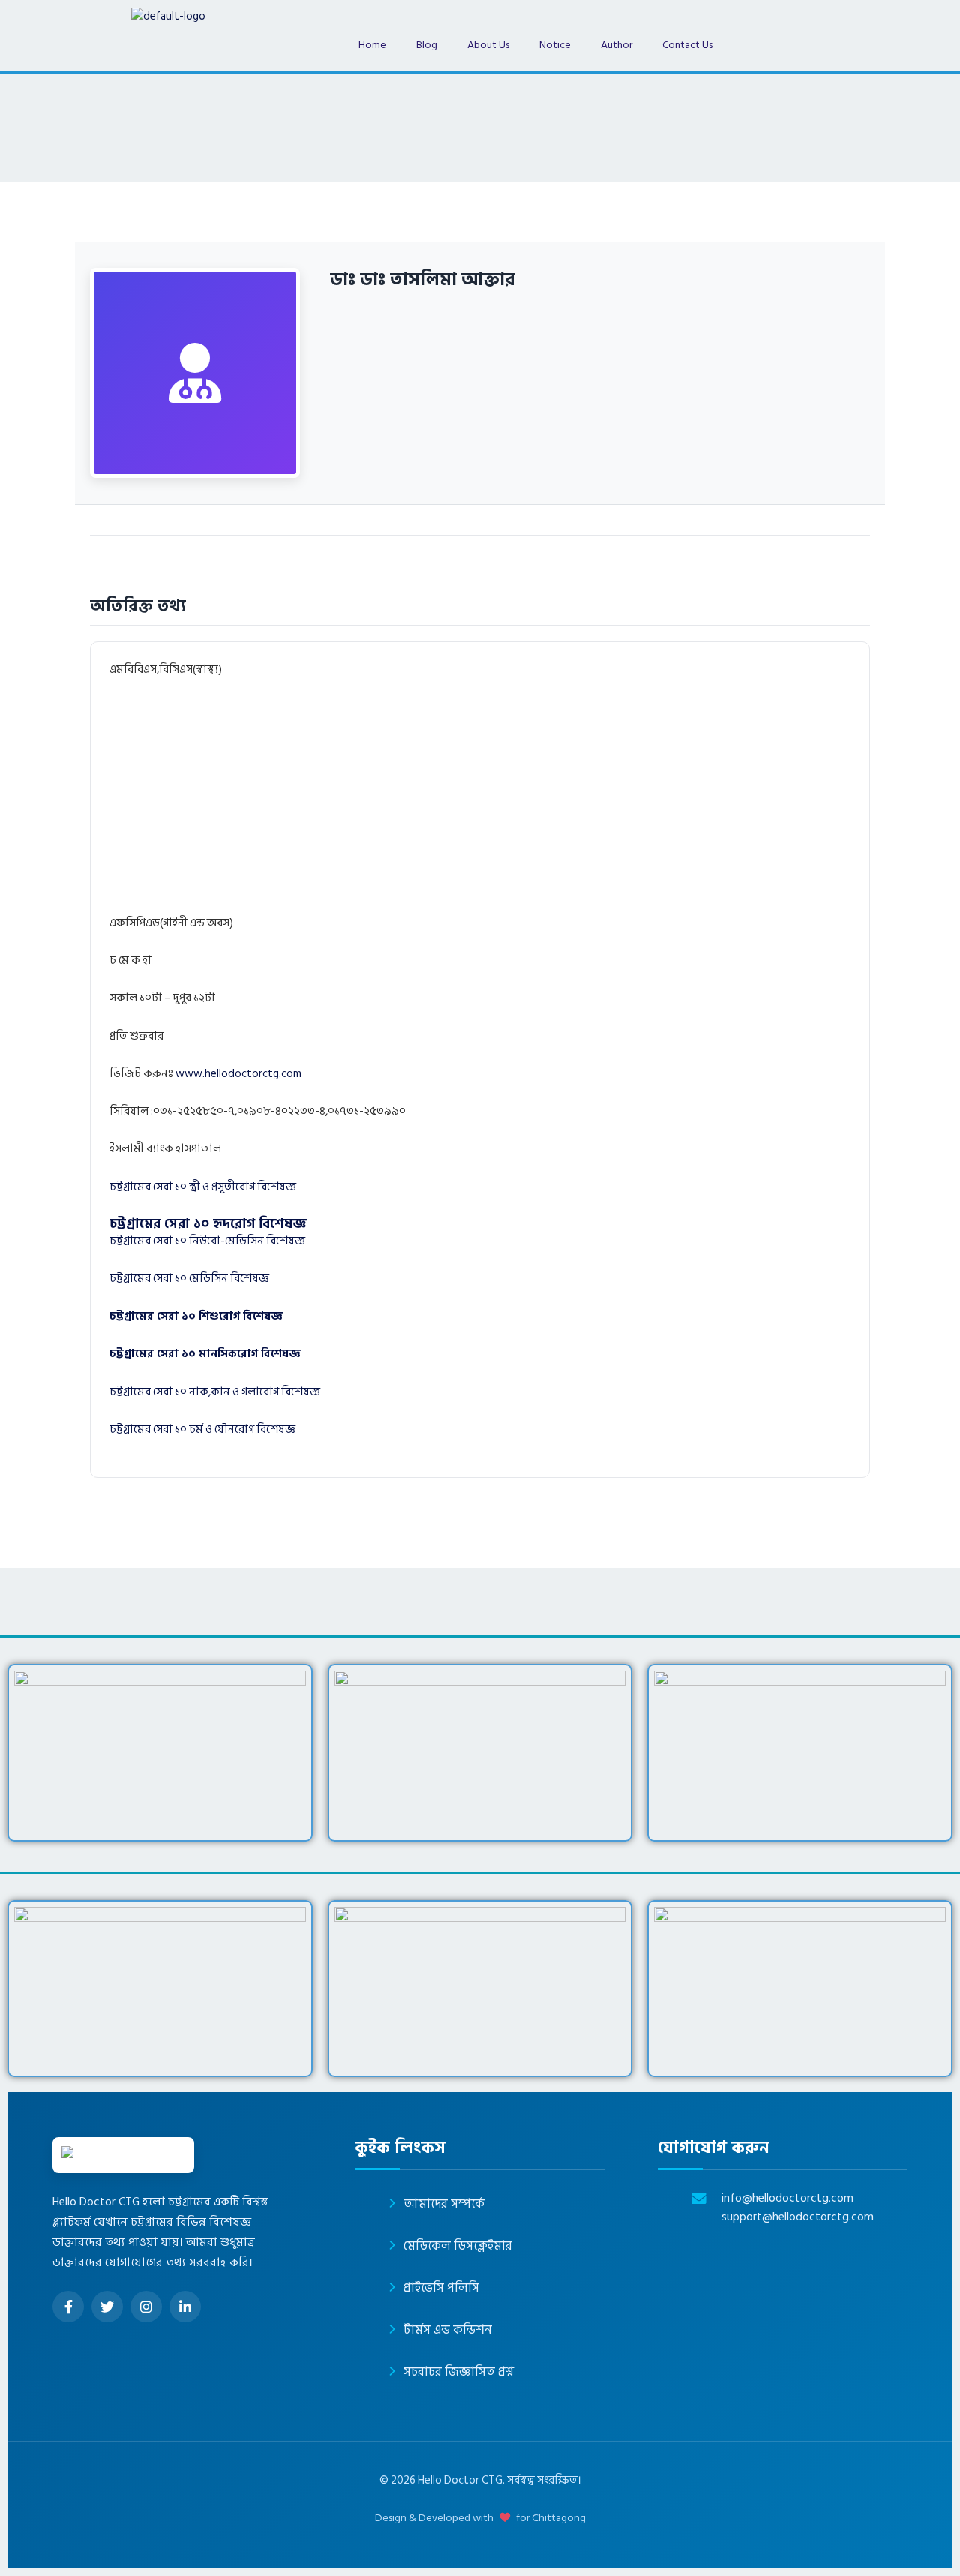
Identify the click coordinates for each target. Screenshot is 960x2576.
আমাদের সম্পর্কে (444, 2204)
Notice (555, 45)
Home (372, 45)
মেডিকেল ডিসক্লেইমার (458, 2246)
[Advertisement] (514, 803)
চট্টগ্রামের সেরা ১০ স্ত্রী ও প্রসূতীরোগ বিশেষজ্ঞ (203, 1187)
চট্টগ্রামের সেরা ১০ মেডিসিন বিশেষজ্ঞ (189, 1279)
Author (616, 45)
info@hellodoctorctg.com (787, 2198)
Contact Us (687, 45)
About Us (488, 45)
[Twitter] (107, 2307)
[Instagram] (146, 2307)
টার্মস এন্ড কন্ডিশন (448, 2330)
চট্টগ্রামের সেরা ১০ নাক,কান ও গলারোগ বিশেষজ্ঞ (215, 1392)
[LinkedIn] (185, 2307)
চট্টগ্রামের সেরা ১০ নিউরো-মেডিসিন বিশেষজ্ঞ (207, 1241)
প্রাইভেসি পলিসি (441, 2288)
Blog (427, 45)
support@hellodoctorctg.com (798, 2217)
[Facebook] (68, 2307)
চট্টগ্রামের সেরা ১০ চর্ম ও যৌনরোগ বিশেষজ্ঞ (202, 1429)
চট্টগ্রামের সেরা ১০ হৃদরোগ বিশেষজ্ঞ (208, 1224)
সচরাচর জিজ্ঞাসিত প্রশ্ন (459, 2372)
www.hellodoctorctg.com (238, 1074)
